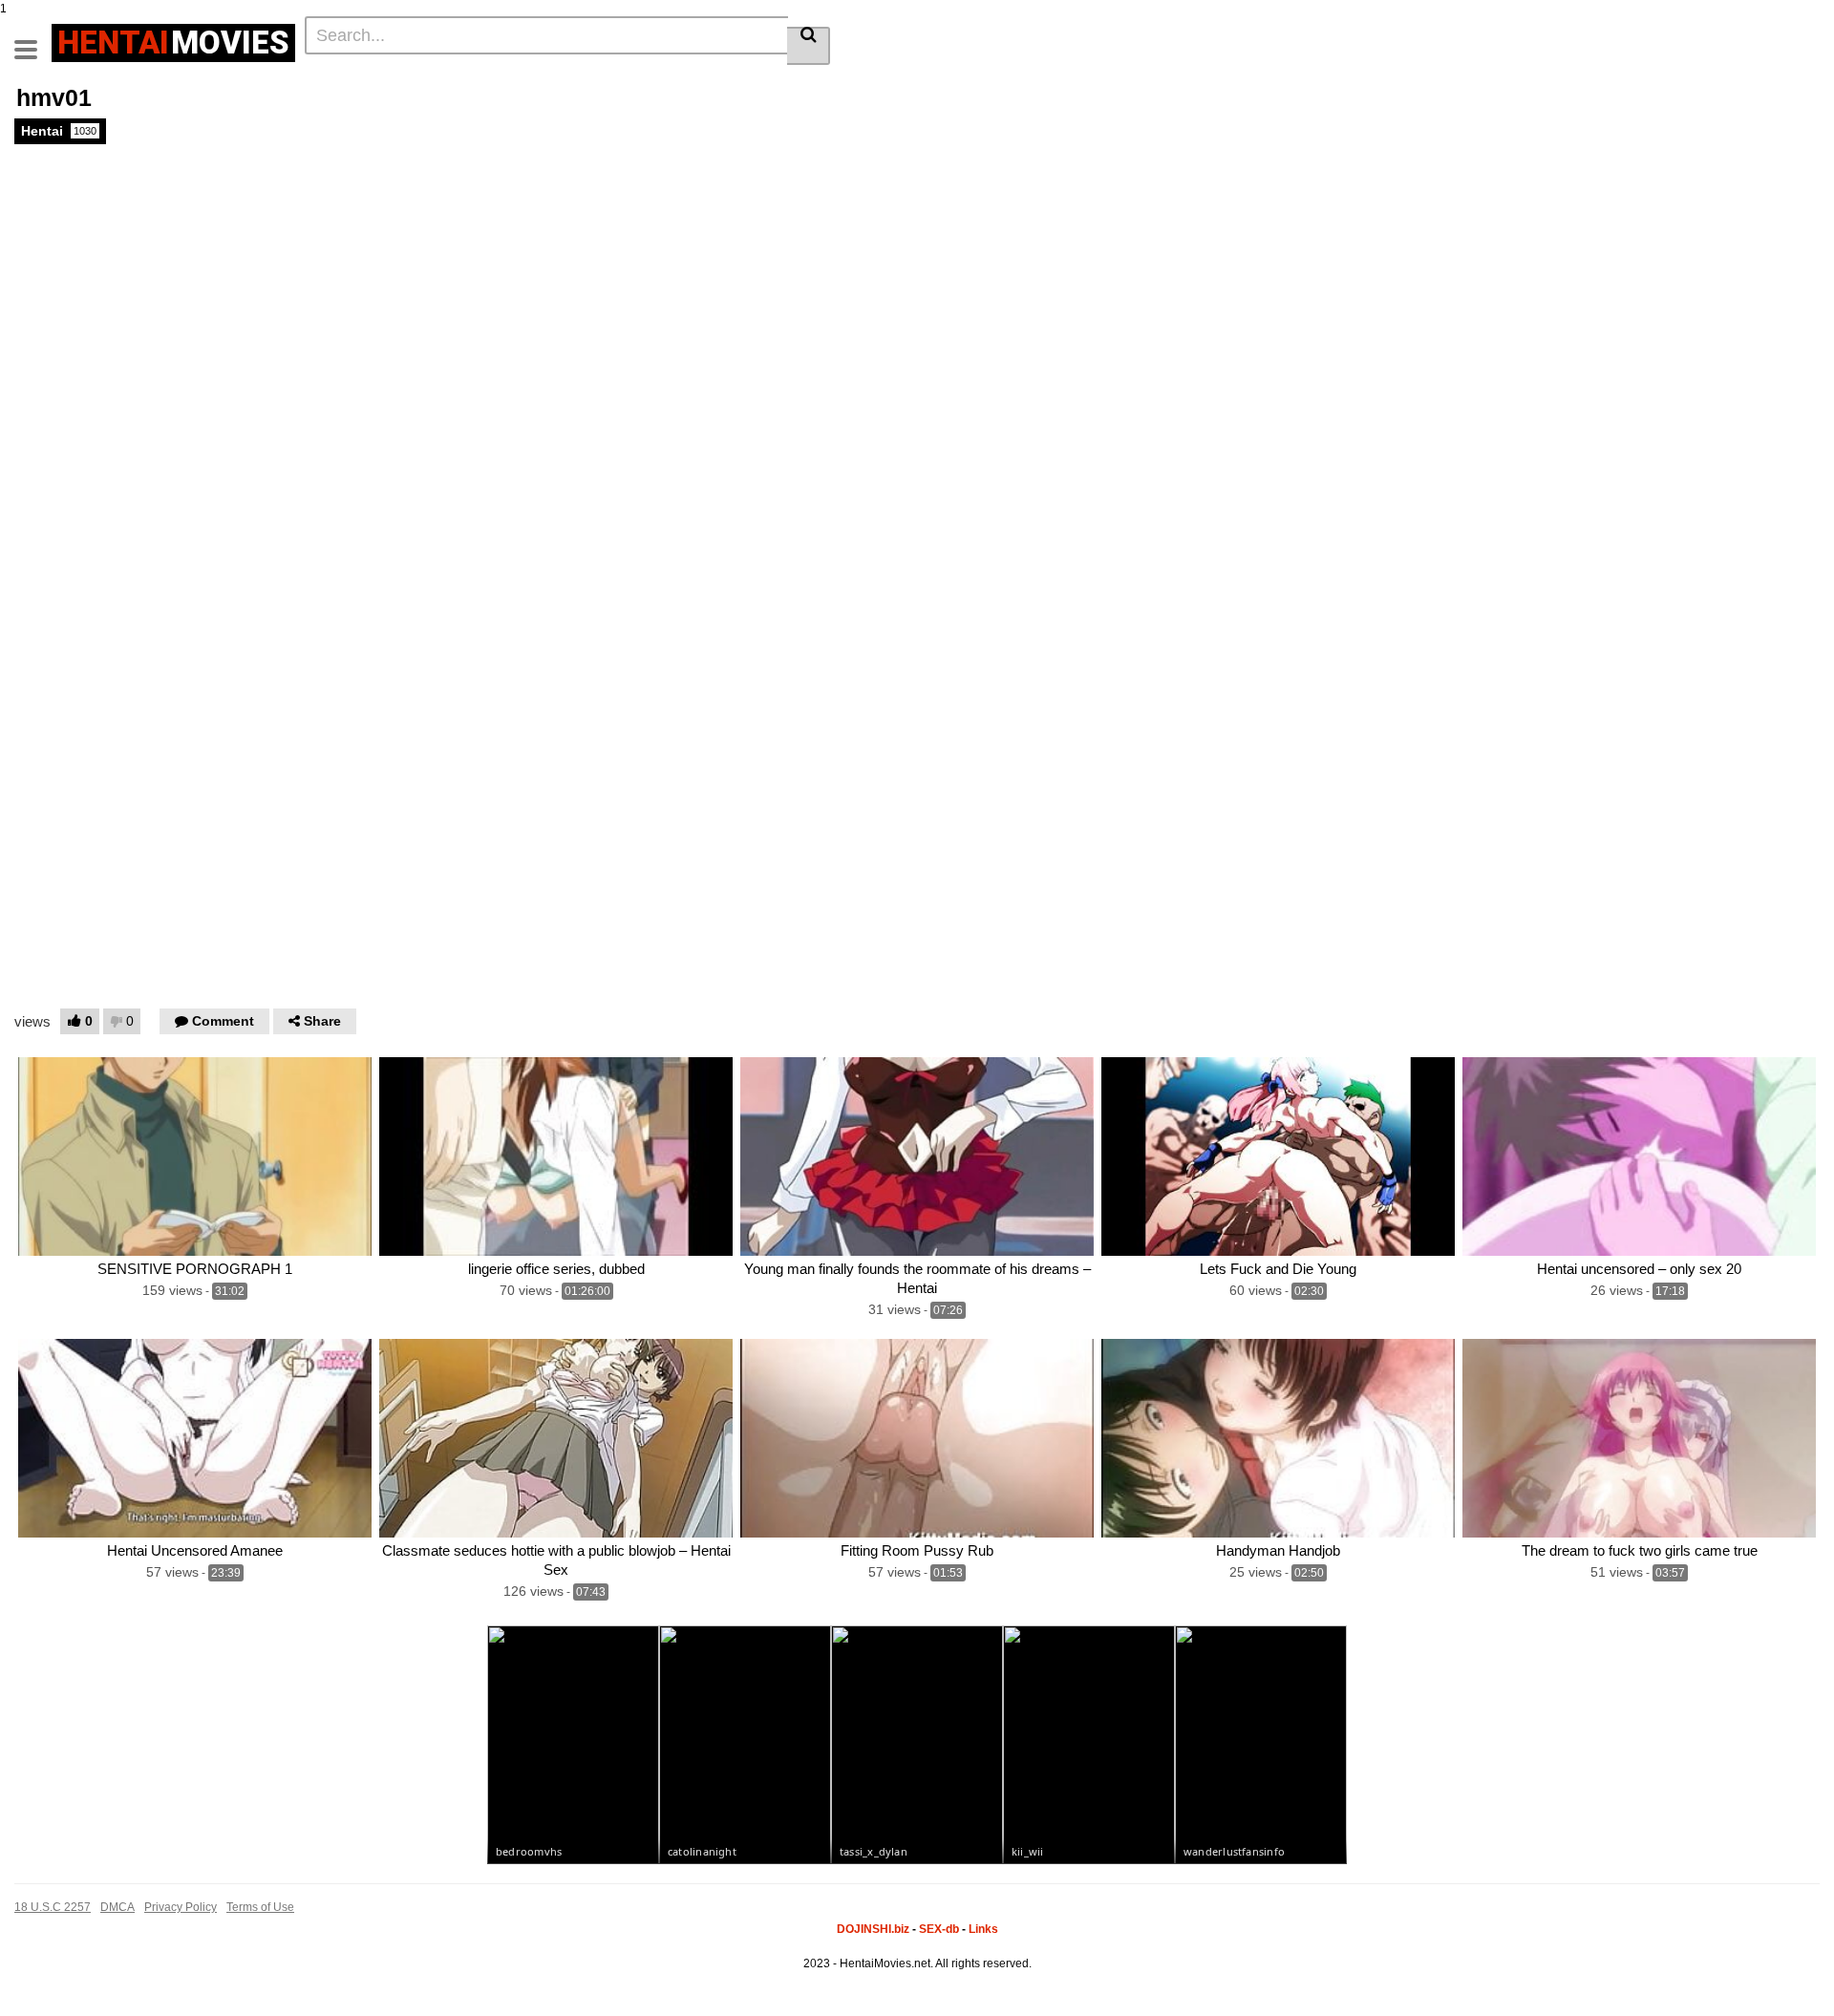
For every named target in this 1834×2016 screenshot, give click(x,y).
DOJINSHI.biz (873, 1929)
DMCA (117, 1907)
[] (809, 46)
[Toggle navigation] (33, 40)
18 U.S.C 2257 (53, 1907)
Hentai (59, 131)
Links (983, 1929)
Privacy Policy (181, 1907)
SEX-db (939, 1929)
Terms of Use (260, 1907)
